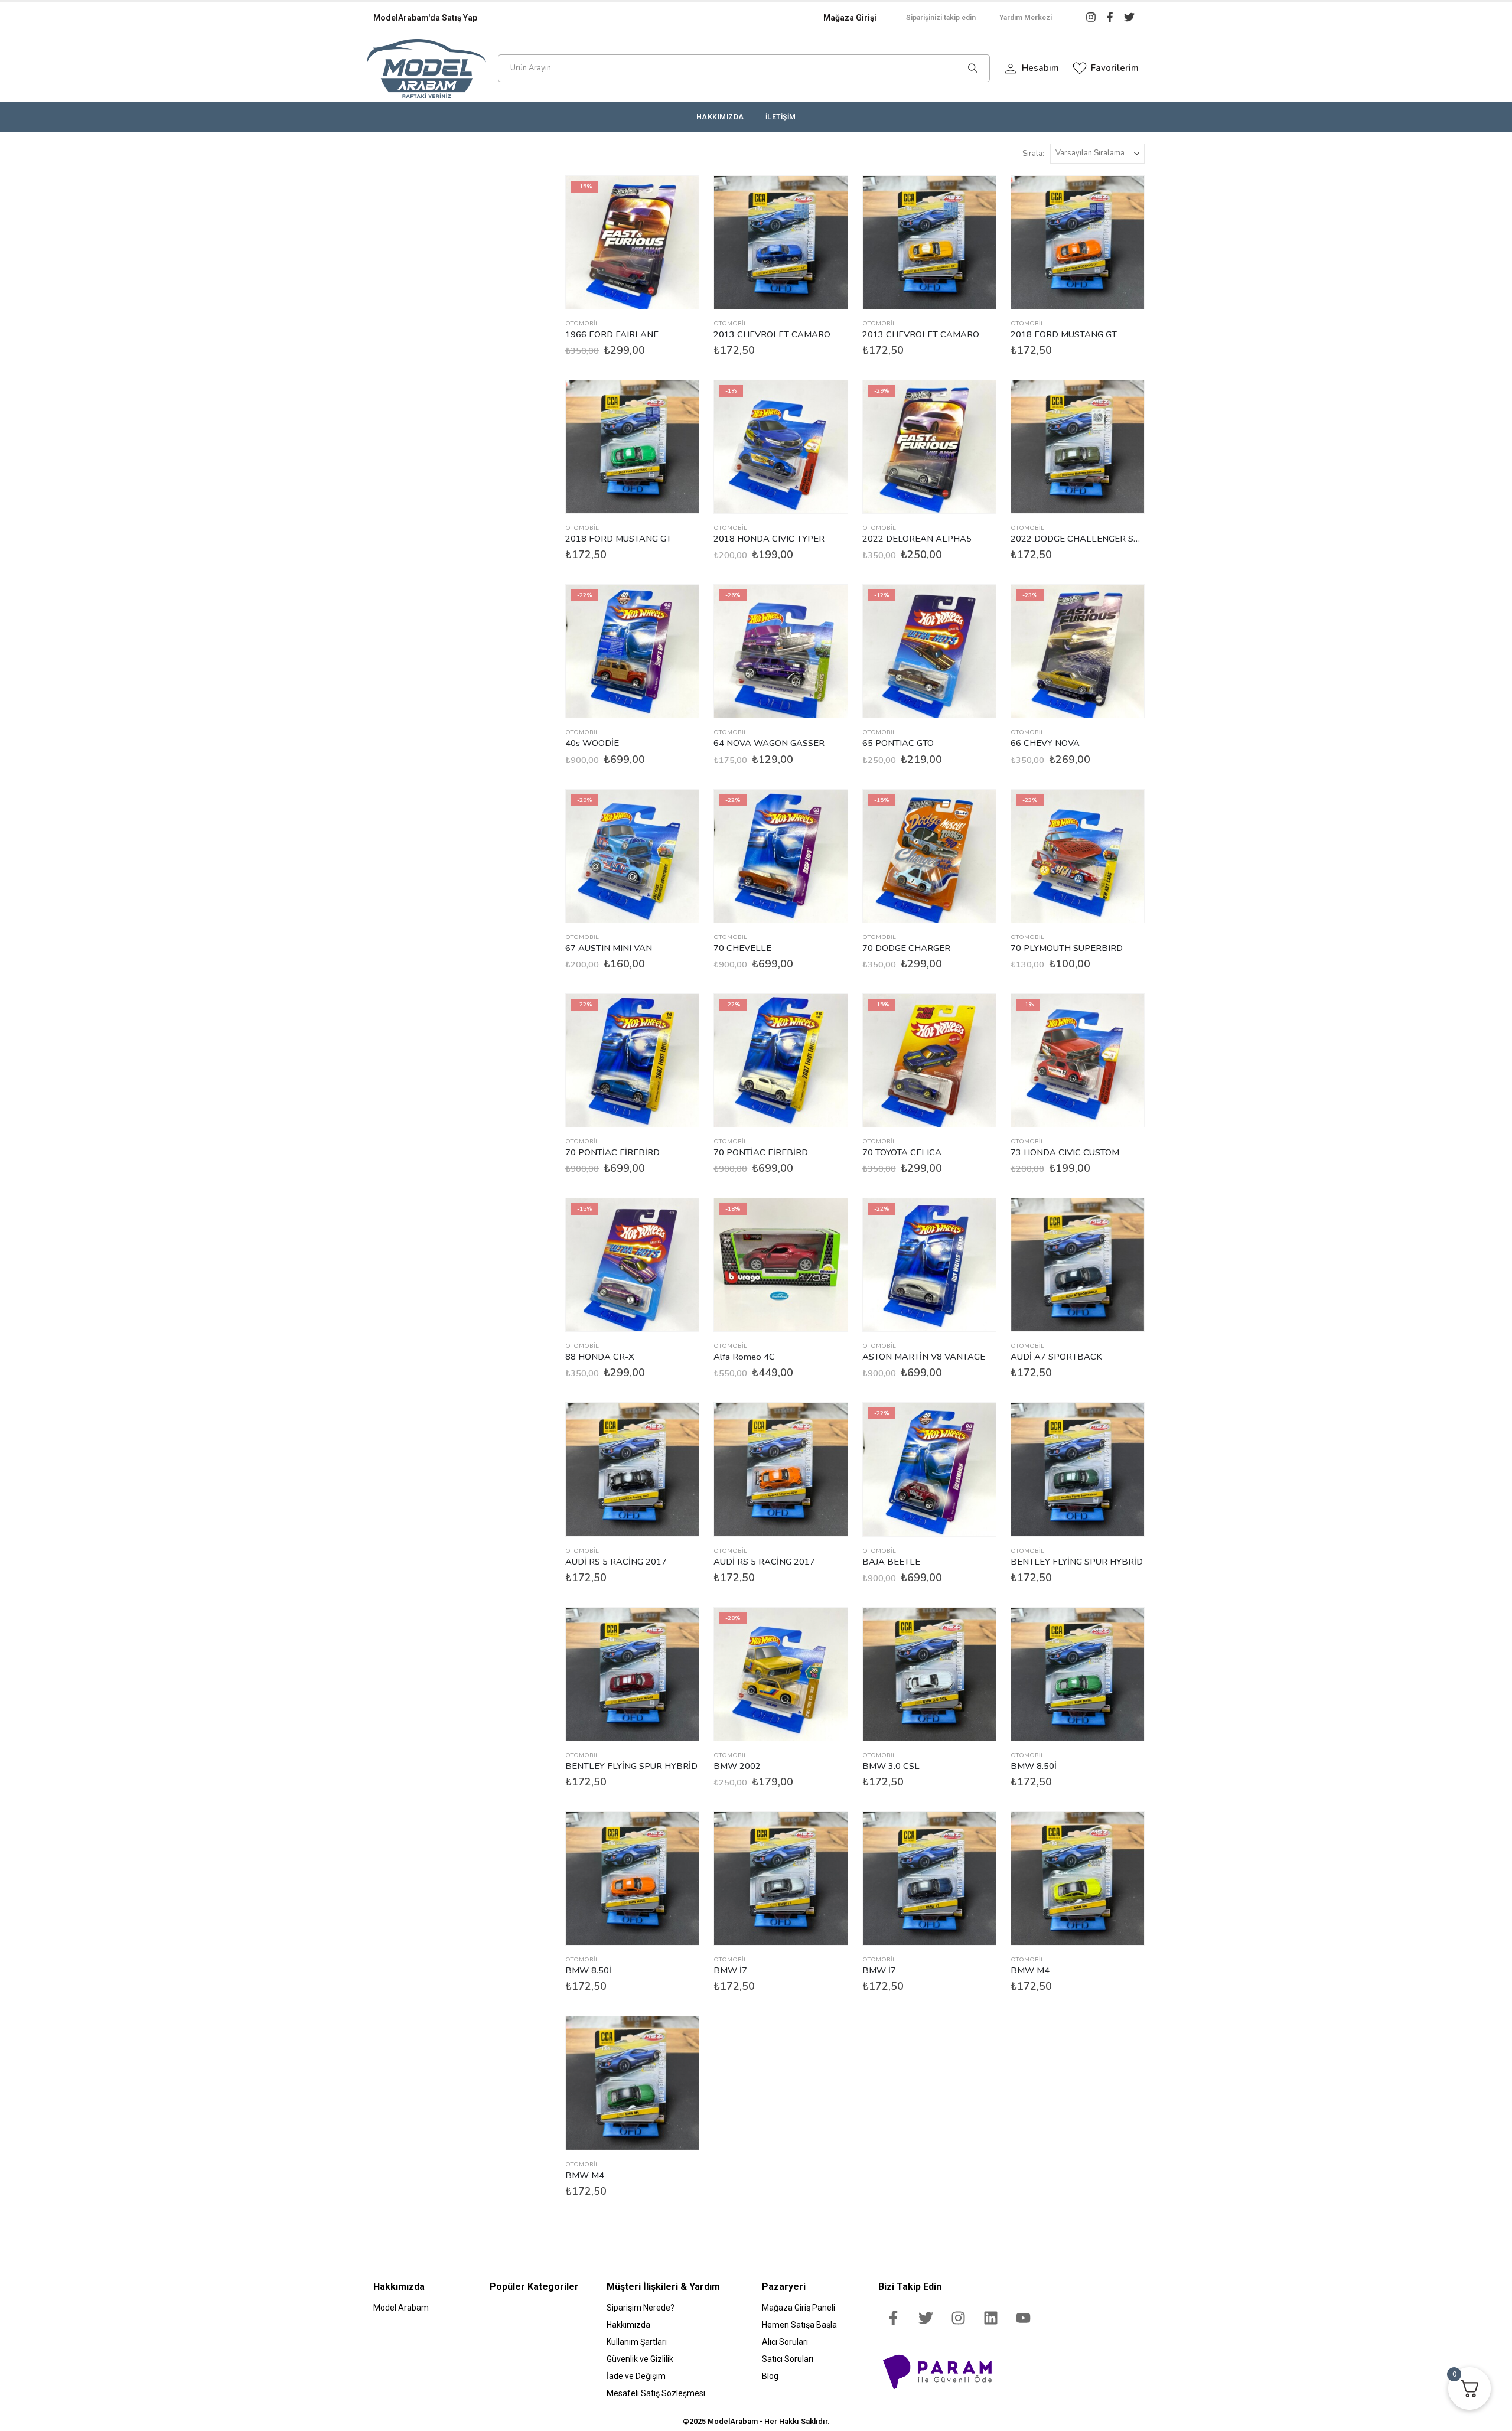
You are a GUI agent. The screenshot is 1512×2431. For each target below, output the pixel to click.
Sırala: (1033, 154)
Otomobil (582, 324)
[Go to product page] (781, 242)
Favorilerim (1114, 68)
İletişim (781, 117)
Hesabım (1039, 68)
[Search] (973, 68)
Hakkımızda (720, 117)
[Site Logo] (427, 68)
